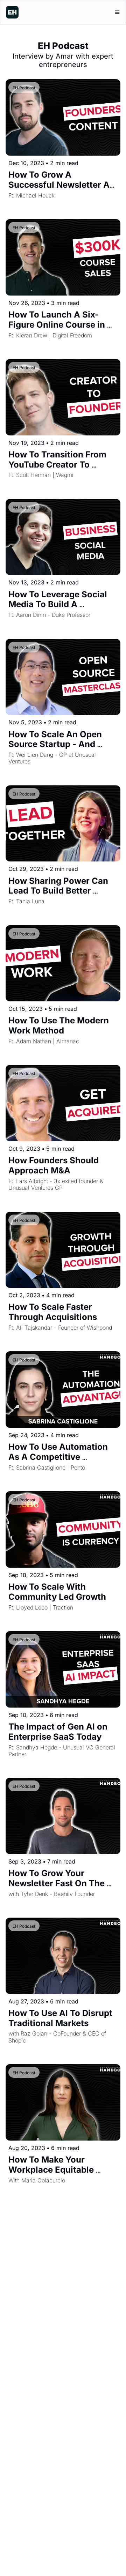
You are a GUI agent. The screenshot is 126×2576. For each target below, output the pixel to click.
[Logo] (12, 12)
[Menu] (117, 12)
